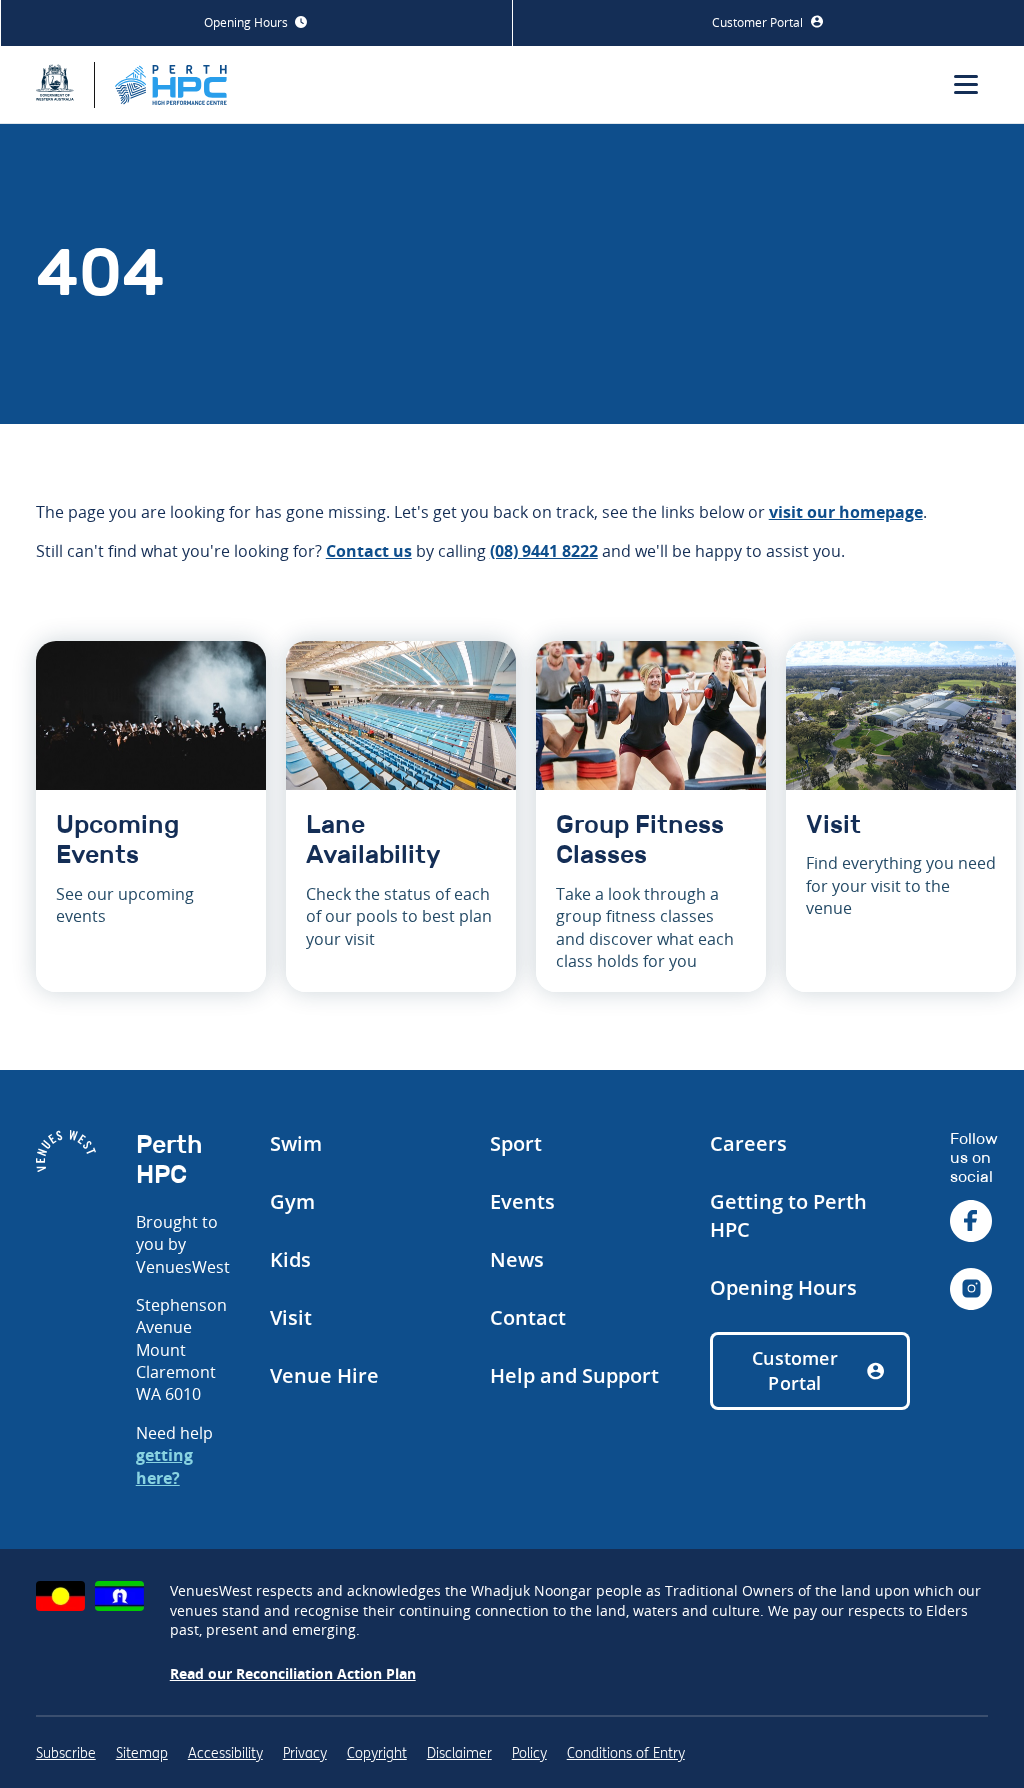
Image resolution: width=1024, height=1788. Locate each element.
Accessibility (225, 1753)
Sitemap (142, 1753)
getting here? (164, 1466)
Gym (292, 1201)
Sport (516, 1143)
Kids (290, 1259)
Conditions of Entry (626, 1753)
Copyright (377, 1753)
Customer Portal (759, 22)
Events (522, 1201)
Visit (291, 1317)
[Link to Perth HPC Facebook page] (971, 1223)
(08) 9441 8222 (544, 551)
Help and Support (574, 1375)
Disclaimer (459, 1753)
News (517, 1259)
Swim (296, 1143)
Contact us (369, 551)
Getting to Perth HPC (788, 1215)
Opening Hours (247, 22)
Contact (528, 1317)
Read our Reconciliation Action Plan (293, 1673)
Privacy (305, 1753)
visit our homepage (846, 512)
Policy (529, 1753)
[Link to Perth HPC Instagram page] (971, 1291)
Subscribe (66, 1753)
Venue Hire (324, 1375)
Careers (748, 1143)
